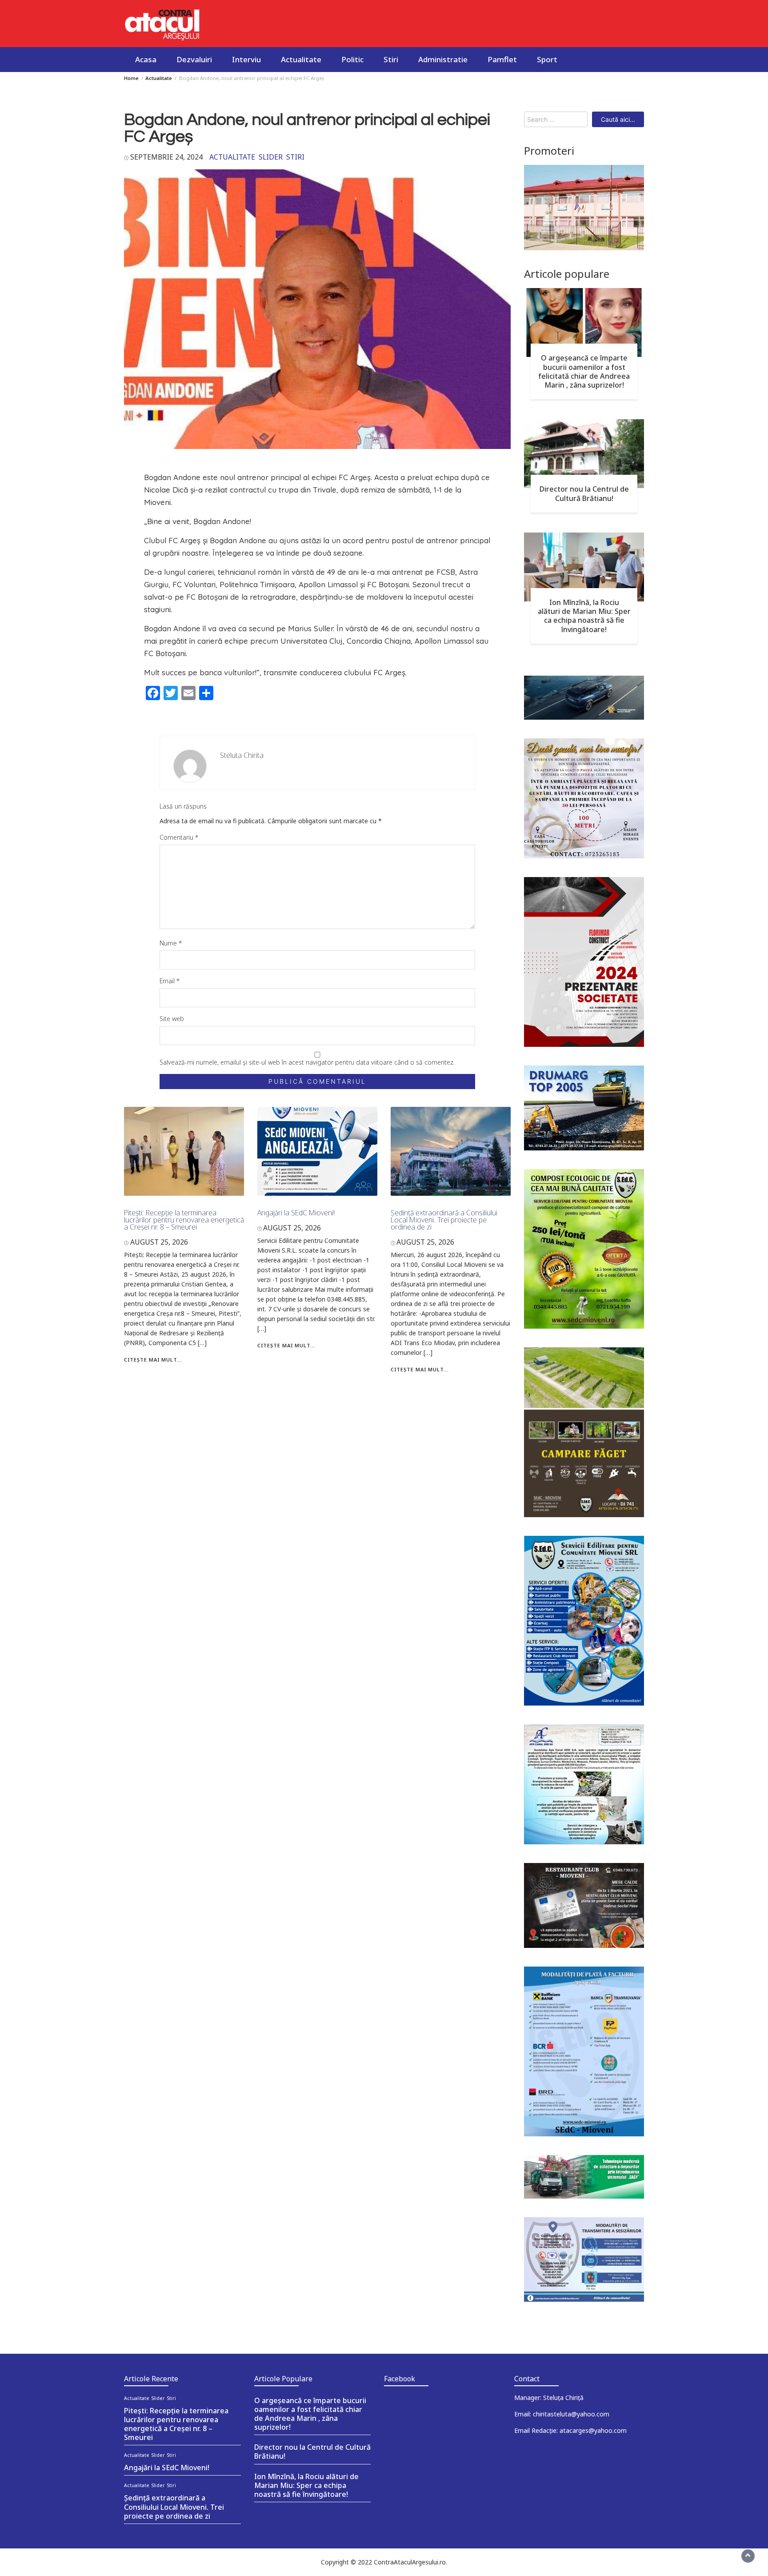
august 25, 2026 (159, 1242)
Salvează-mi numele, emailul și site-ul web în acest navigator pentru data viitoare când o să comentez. (307, 1062)
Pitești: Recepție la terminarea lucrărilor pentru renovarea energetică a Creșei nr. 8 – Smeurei (184, 1220)
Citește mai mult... (153, 1360)
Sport (547, 59)
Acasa (146, 59)
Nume (171, 943)
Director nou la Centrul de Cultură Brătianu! (584, 493)
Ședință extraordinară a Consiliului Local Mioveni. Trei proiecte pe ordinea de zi (444, 1220)
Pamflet (502, 59)
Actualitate (301, 59)
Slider (271, 157)
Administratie (443, 59)
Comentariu (179, 837)
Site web (172, 1019)
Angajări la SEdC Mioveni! (296, 1213)
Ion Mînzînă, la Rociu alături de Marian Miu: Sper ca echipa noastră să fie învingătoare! (584, 616)
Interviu (246, 59)
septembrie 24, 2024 (166, 157)
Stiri (391, 59)
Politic (352, 59)
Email (170, 981)
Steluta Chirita (242, 755)
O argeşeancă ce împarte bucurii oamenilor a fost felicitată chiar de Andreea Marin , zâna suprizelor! (584, 371)
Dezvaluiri (194, 59)
